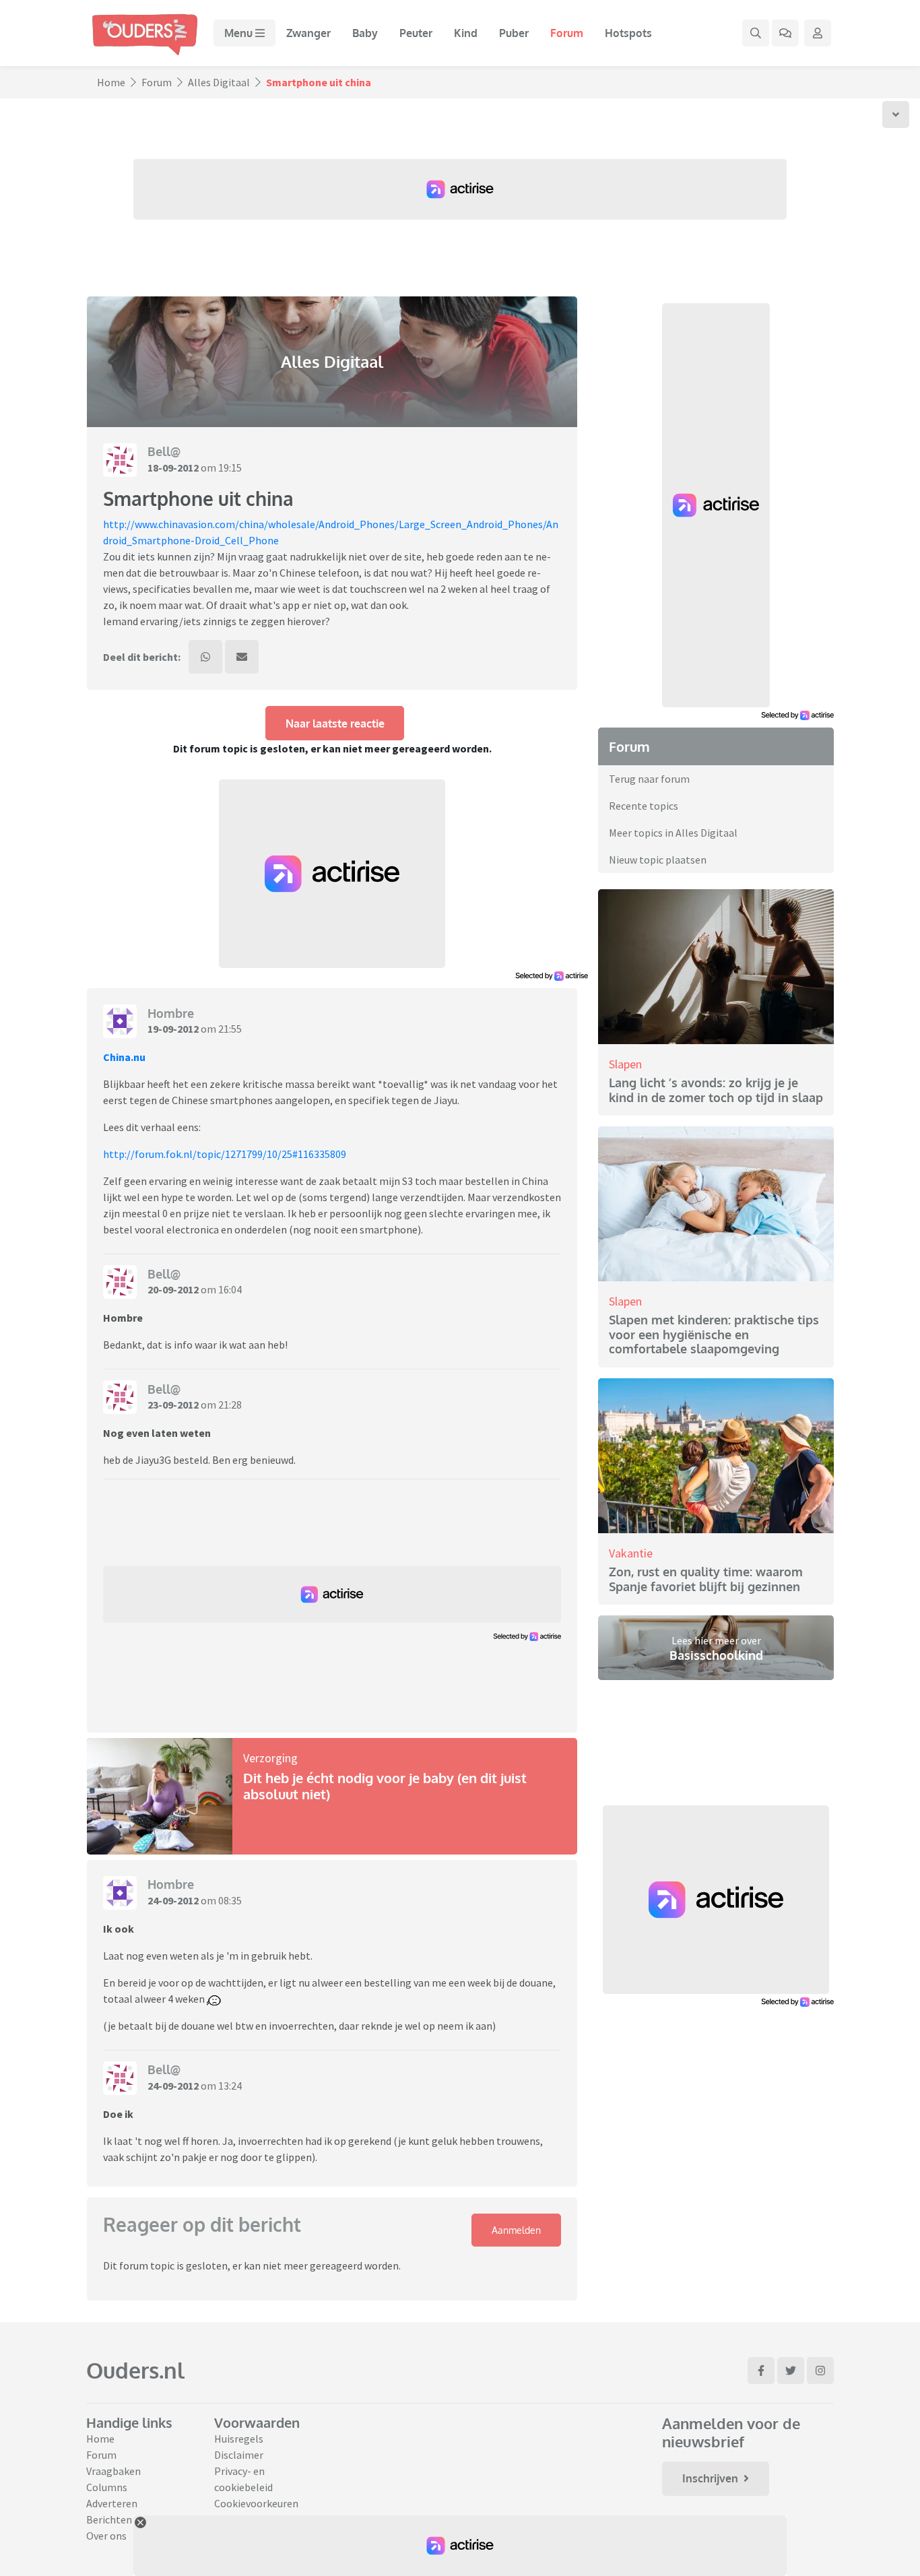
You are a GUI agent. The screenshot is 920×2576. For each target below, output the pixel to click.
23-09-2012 (173, 1405)
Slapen (625, 1064)
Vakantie (631, 1553)
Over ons (106, 2536)
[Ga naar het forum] (785, 33)
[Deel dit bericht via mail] (242, 657)
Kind (466, 33)
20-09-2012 (173, 1289)
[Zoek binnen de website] (756, 33)
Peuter (416, 33)
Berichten (109, 2519)
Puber (514, 33)
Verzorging (270, 1758)
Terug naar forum (649, 779)
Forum (567, 33)
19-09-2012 (173, 1029)
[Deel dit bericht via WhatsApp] (205, 657)
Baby (365, 33)
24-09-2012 (173, 1900)
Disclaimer (239, 2455)
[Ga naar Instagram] (820, 2371)
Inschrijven (710, 2478)
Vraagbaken (113, 2471)
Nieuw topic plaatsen (658, 860)
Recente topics (644, 806)
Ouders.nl (135, 2370)
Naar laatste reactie (335, 723)
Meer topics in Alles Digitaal (673, 833)
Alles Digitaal (219, 82)
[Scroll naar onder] (896, 115)
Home (111, 82)
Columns (107, 2487)
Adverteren (112, 2503)
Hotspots (628, 33)
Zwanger (308, 33)
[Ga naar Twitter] (791, 2371)
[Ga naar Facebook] (761, 2371)
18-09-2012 (173, 468)
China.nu (124, 1057)
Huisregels (239, 2439)
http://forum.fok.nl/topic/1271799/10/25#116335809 (225, 1154)
